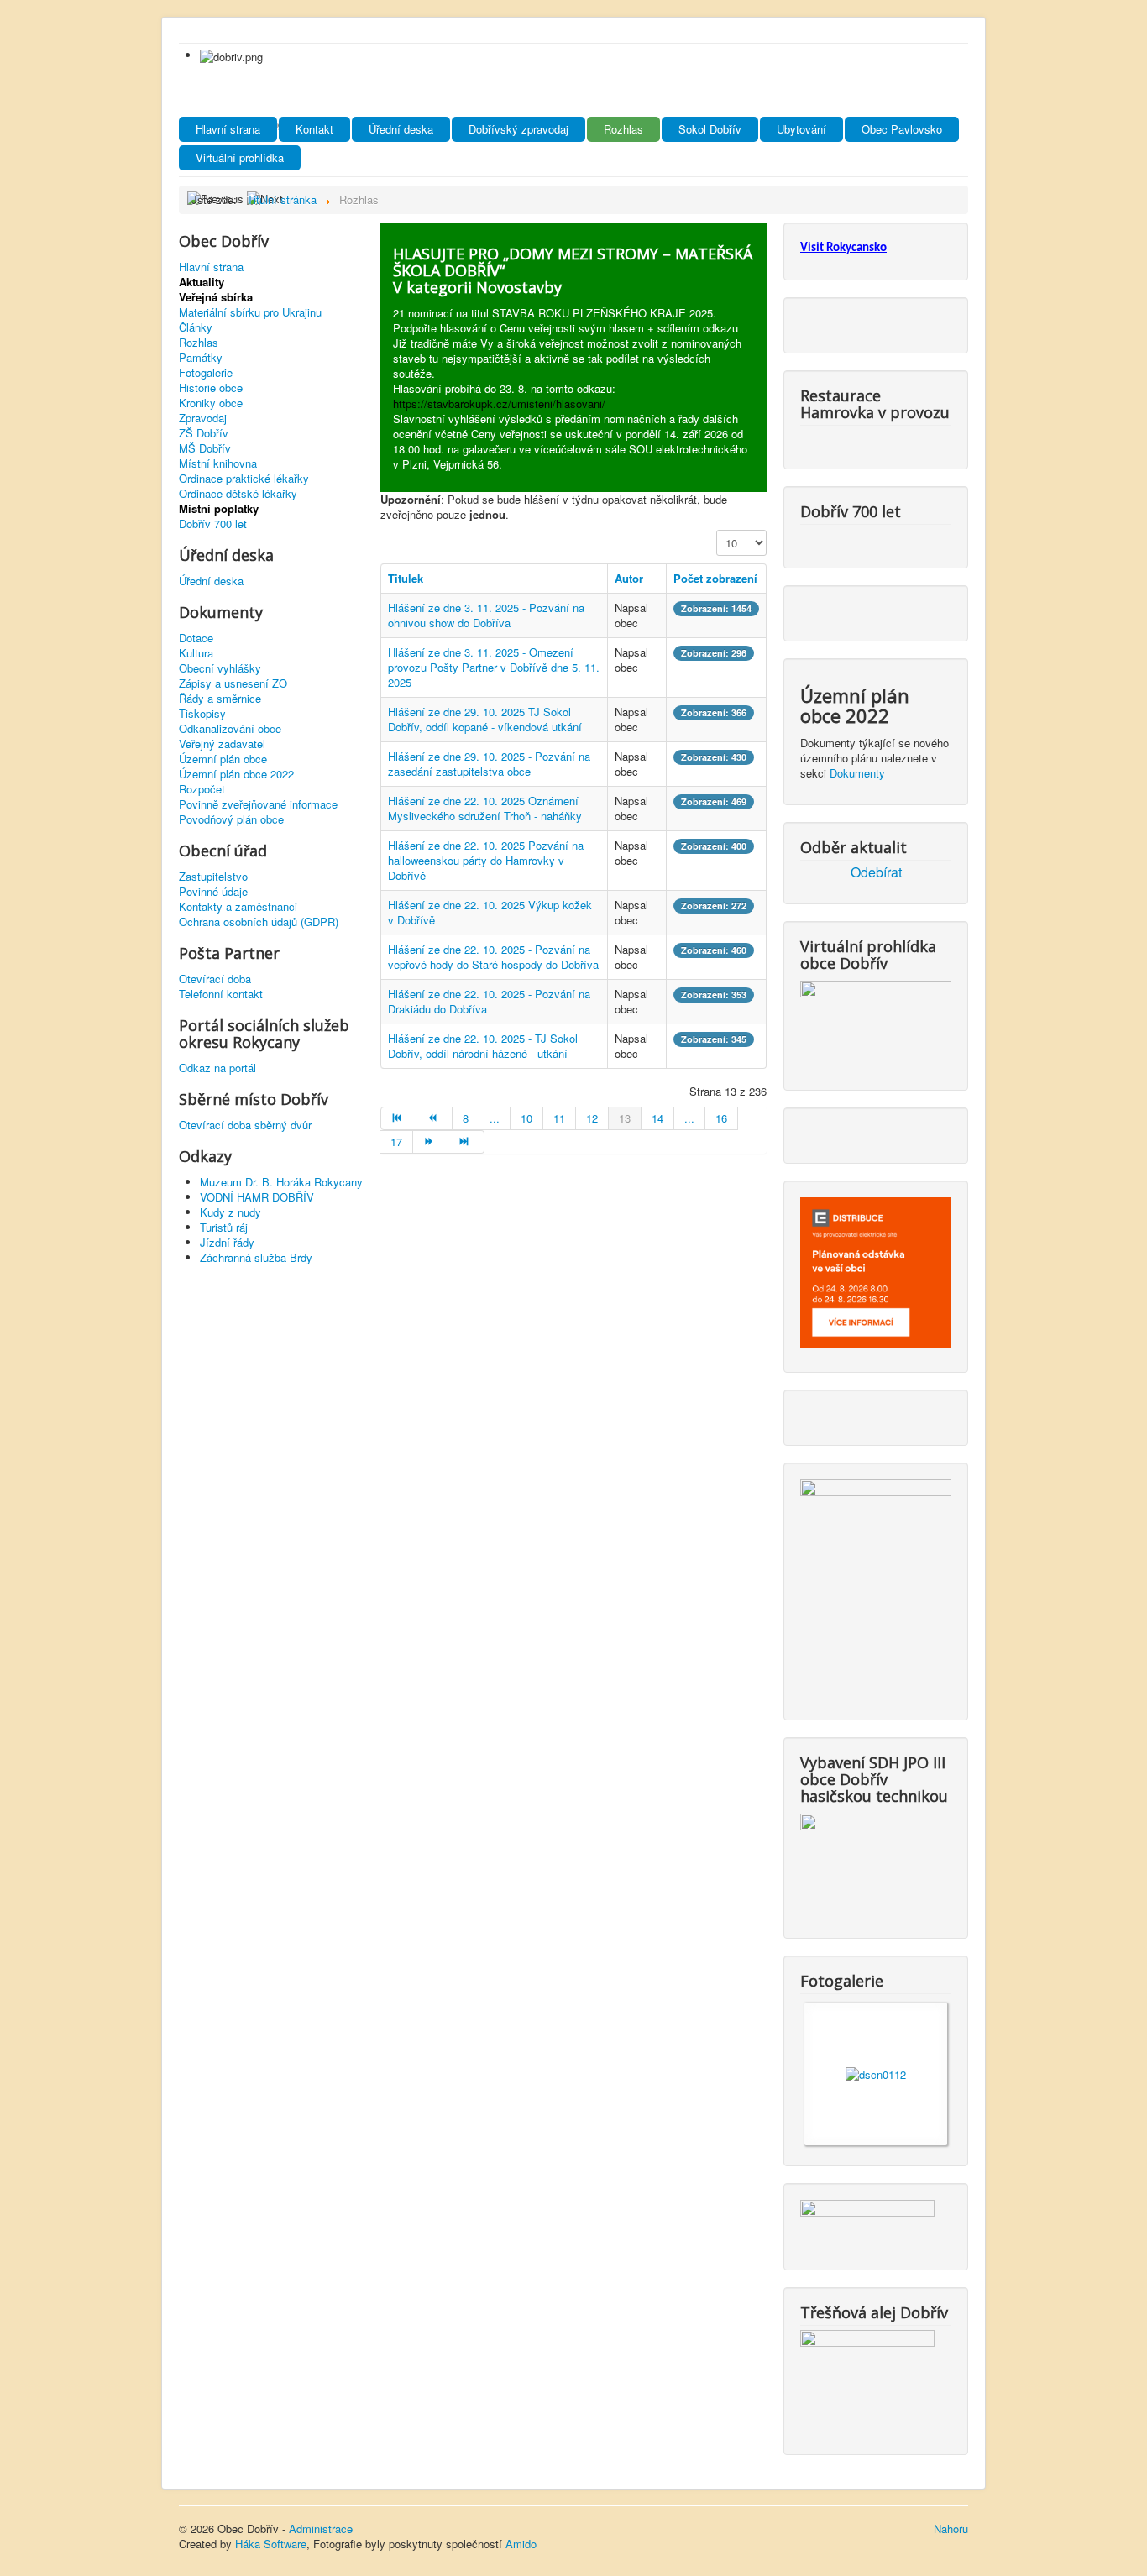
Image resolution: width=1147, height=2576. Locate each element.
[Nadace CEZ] (867, 2378)
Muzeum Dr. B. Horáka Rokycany (281, 1182)
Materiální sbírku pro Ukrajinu (250, 312)
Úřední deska (401, 129)
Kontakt (314, 129)
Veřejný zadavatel (222, 744)
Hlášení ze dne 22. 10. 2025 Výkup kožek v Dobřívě (490, 912)
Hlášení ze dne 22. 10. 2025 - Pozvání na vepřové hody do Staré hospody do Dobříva (493, 957)
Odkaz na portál (217, 1068)
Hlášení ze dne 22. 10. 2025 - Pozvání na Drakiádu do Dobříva (489, 1001)
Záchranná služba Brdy (256, 1257)
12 (592, 1118)
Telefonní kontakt (221, 994)
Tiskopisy (202, 714)
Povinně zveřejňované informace (258, 804)
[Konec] (466, 1142)
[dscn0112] (876, 2073)
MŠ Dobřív (205, 448)
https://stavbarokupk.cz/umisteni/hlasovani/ (499, 403)
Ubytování (801, 129)
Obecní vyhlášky (220, 668)
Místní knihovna (218, 463)
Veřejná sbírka (216, 297)
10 (526, 1118)
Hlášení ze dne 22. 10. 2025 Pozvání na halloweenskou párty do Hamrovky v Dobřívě (486, 860)
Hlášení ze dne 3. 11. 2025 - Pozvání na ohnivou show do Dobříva (486, 615)
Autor (629, 578)
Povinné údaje (213, 892)
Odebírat (876, 872)
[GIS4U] (867, 2221)
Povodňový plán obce (231, 819)
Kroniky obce (211, 403)
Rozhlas (623, 129)
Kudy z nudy (230, 1212)
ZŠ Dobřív (204, 433)
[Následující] (431, 1142)
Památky (201, 358)
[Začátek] (398, 1118)
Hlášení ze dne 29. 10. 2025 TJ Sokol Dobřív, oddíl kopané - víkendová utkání (485, 719)
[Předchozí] (434, 1118)
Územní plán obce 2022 (236, 774)
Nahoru (951, 2529)
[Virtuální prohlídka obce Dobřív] (876, 1021)
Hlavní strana (228, 129)
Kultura (196, 653)
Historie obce (211, 388)
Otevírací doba (215, 979)
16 (721, 1118)
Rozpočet (202, 789)
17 (396, 1141)
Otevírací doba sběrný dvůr (245, 1125)
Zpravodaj (203, 418)
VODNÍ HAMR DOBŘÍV (257, 1197)
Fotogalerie (206, 373)
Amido (521, 2544)
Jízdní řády (227, 1242)
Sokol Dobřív (710, 129)
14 (657, 1118)
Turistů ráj (224, 1227)
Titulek (406, 578)
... (495, 1118)
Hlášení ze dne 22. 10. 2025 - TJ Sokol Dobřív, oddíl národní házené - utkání (483, 1046)
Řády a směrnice (220, 699)
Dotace (196, 638)
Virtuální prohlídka (240, 157)
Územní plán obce (223, 759)
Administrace (321, 2529)
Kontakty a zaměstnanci (238, 907)
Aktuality (202, 282)
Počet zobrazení (715, 578)
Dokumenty (857, 773)
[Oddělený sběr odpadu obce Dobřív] (876, 1586)
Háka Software (271, 2544)
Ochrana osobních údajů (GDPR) (259, 922)
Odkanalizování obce (230, 729)
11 (559, 1118)
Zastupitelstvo (213, 877)
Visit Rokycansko (843, 248)
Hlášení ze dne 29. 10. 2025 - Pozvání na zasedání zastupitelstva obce (489, 764)
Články (196, 327)
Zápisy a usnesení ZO (233, 683)
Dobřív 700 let (213, 524)
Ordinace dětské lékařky (238, 494)
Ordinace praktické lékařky (244, 479)
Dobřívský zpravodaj (519, 129)
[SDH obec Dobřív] (876, 1862)
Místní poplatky (219, 509)
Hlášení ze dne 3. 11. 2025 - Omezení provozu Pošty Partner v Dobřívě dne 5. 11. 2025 (494, 667)
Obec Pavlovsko (902, 129)
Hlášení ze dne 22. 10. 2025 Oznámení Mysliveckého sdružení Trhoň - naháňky (485, 808)
